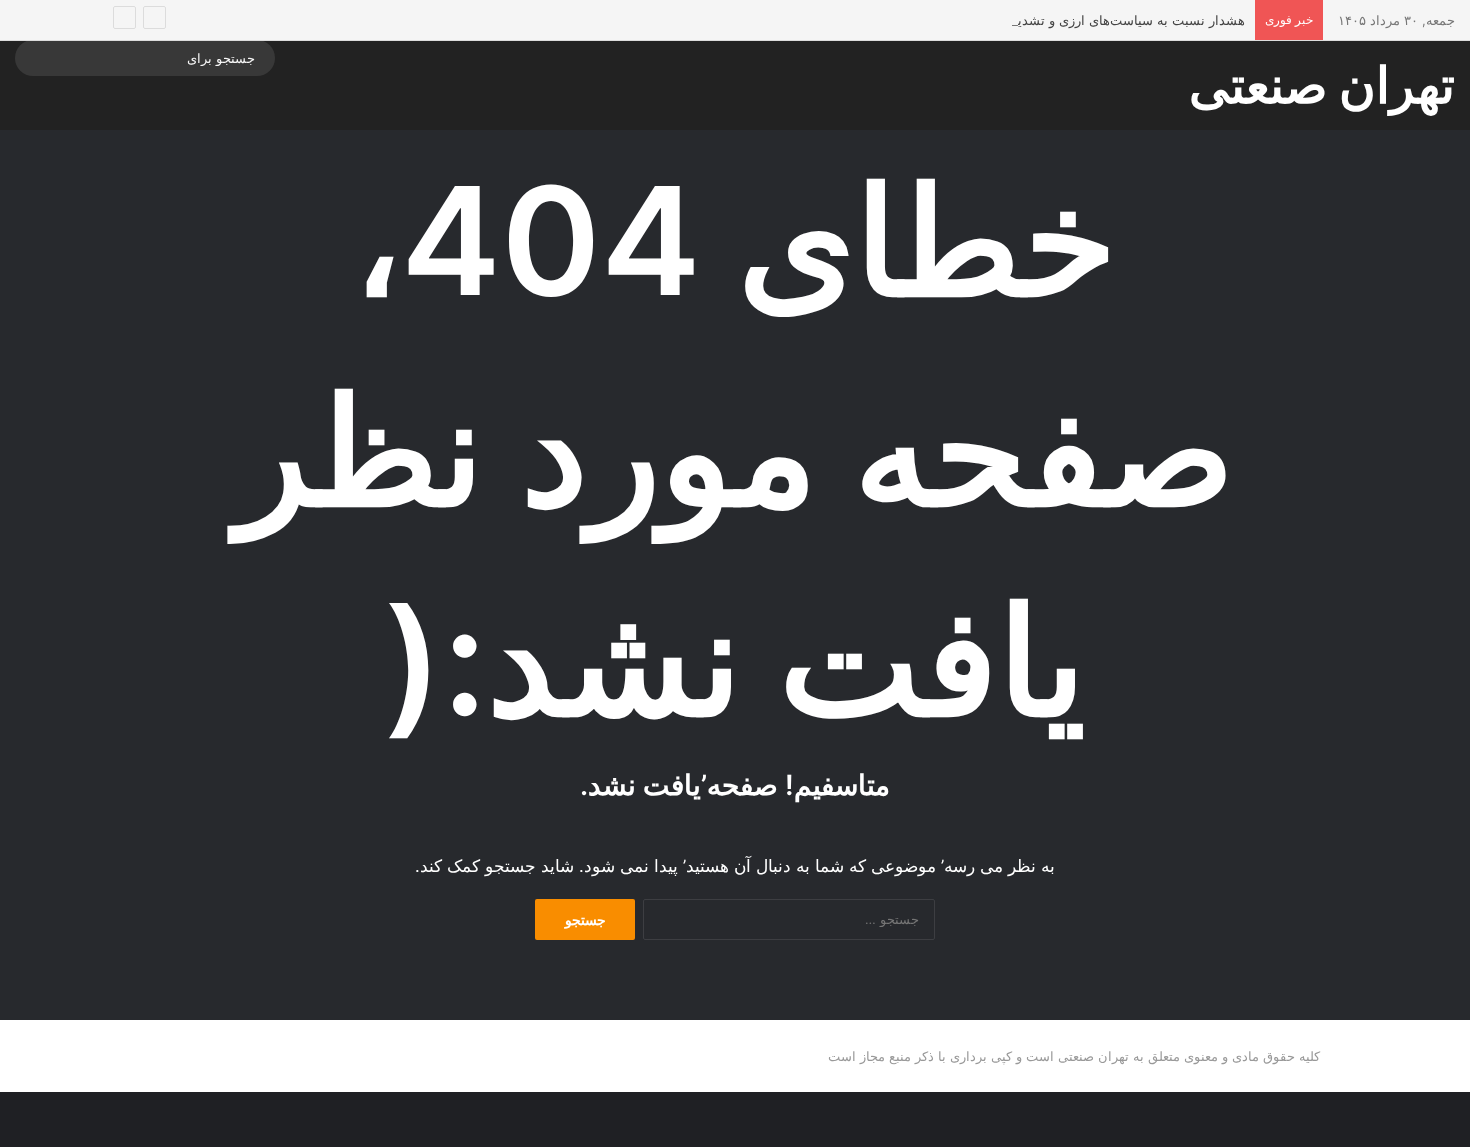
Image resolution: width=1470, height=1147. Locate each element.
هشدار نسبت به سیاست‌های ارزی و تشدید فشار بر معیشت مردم (1065, 20)
